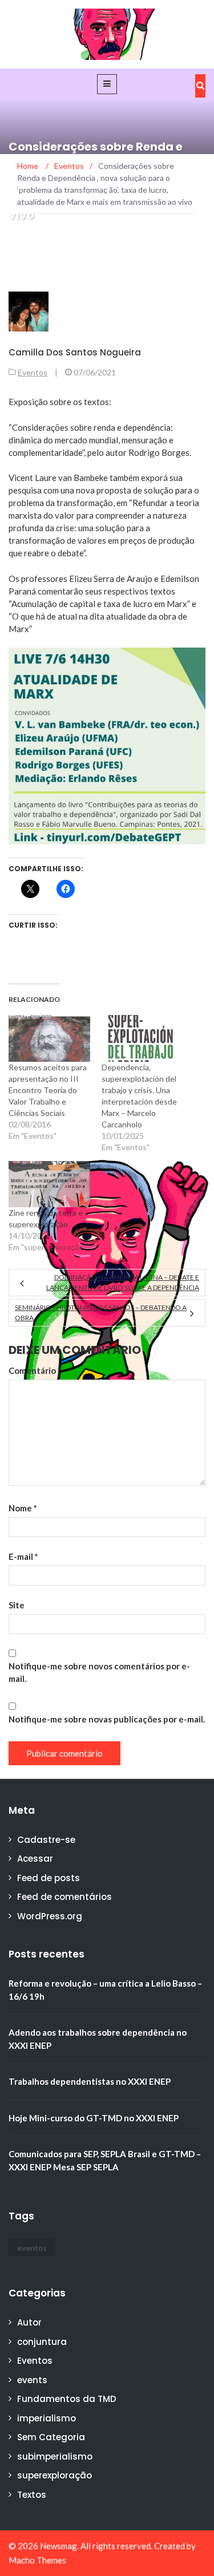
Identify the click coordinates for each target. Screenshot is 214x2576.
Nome (23, 1508)
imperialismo (47, 2418)
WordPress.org (50, 1916)
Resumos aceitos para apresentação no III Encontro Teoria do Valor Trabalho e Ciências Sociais (48, 1090)
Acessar (35, 1859)
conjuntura (42, 2342)
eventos (32, 2248)
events (32, 2380)
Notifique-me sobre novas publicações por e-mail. (107, 1719)
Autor (29, 2322)
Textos (32, 2495)
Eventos (33, 372)
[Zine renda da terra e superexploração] (49, 1184)
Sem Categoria (51, 2437)
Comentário (35, 1370)
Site (17, 1605)
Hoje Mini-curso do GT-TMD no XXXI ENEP (94, 2118)
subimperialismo (55, 2456)
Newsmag (58, 2546)
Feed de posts (49, 1878)
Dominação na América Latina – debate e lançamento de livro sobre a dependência (123, 1282)
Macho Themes (37, 2560)
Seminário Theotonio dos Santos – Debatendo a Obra (101, 1313)
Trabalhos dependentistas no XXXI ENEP (90, 2081)
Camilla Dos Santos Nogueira (75, 352)
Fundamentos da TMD (67, 2399)
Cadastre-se (46, 1840)
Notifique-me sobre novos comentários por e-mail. (99, 1672)
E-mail (23, 1556)
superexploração (54, 2475)
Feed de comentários (64, 1897)
